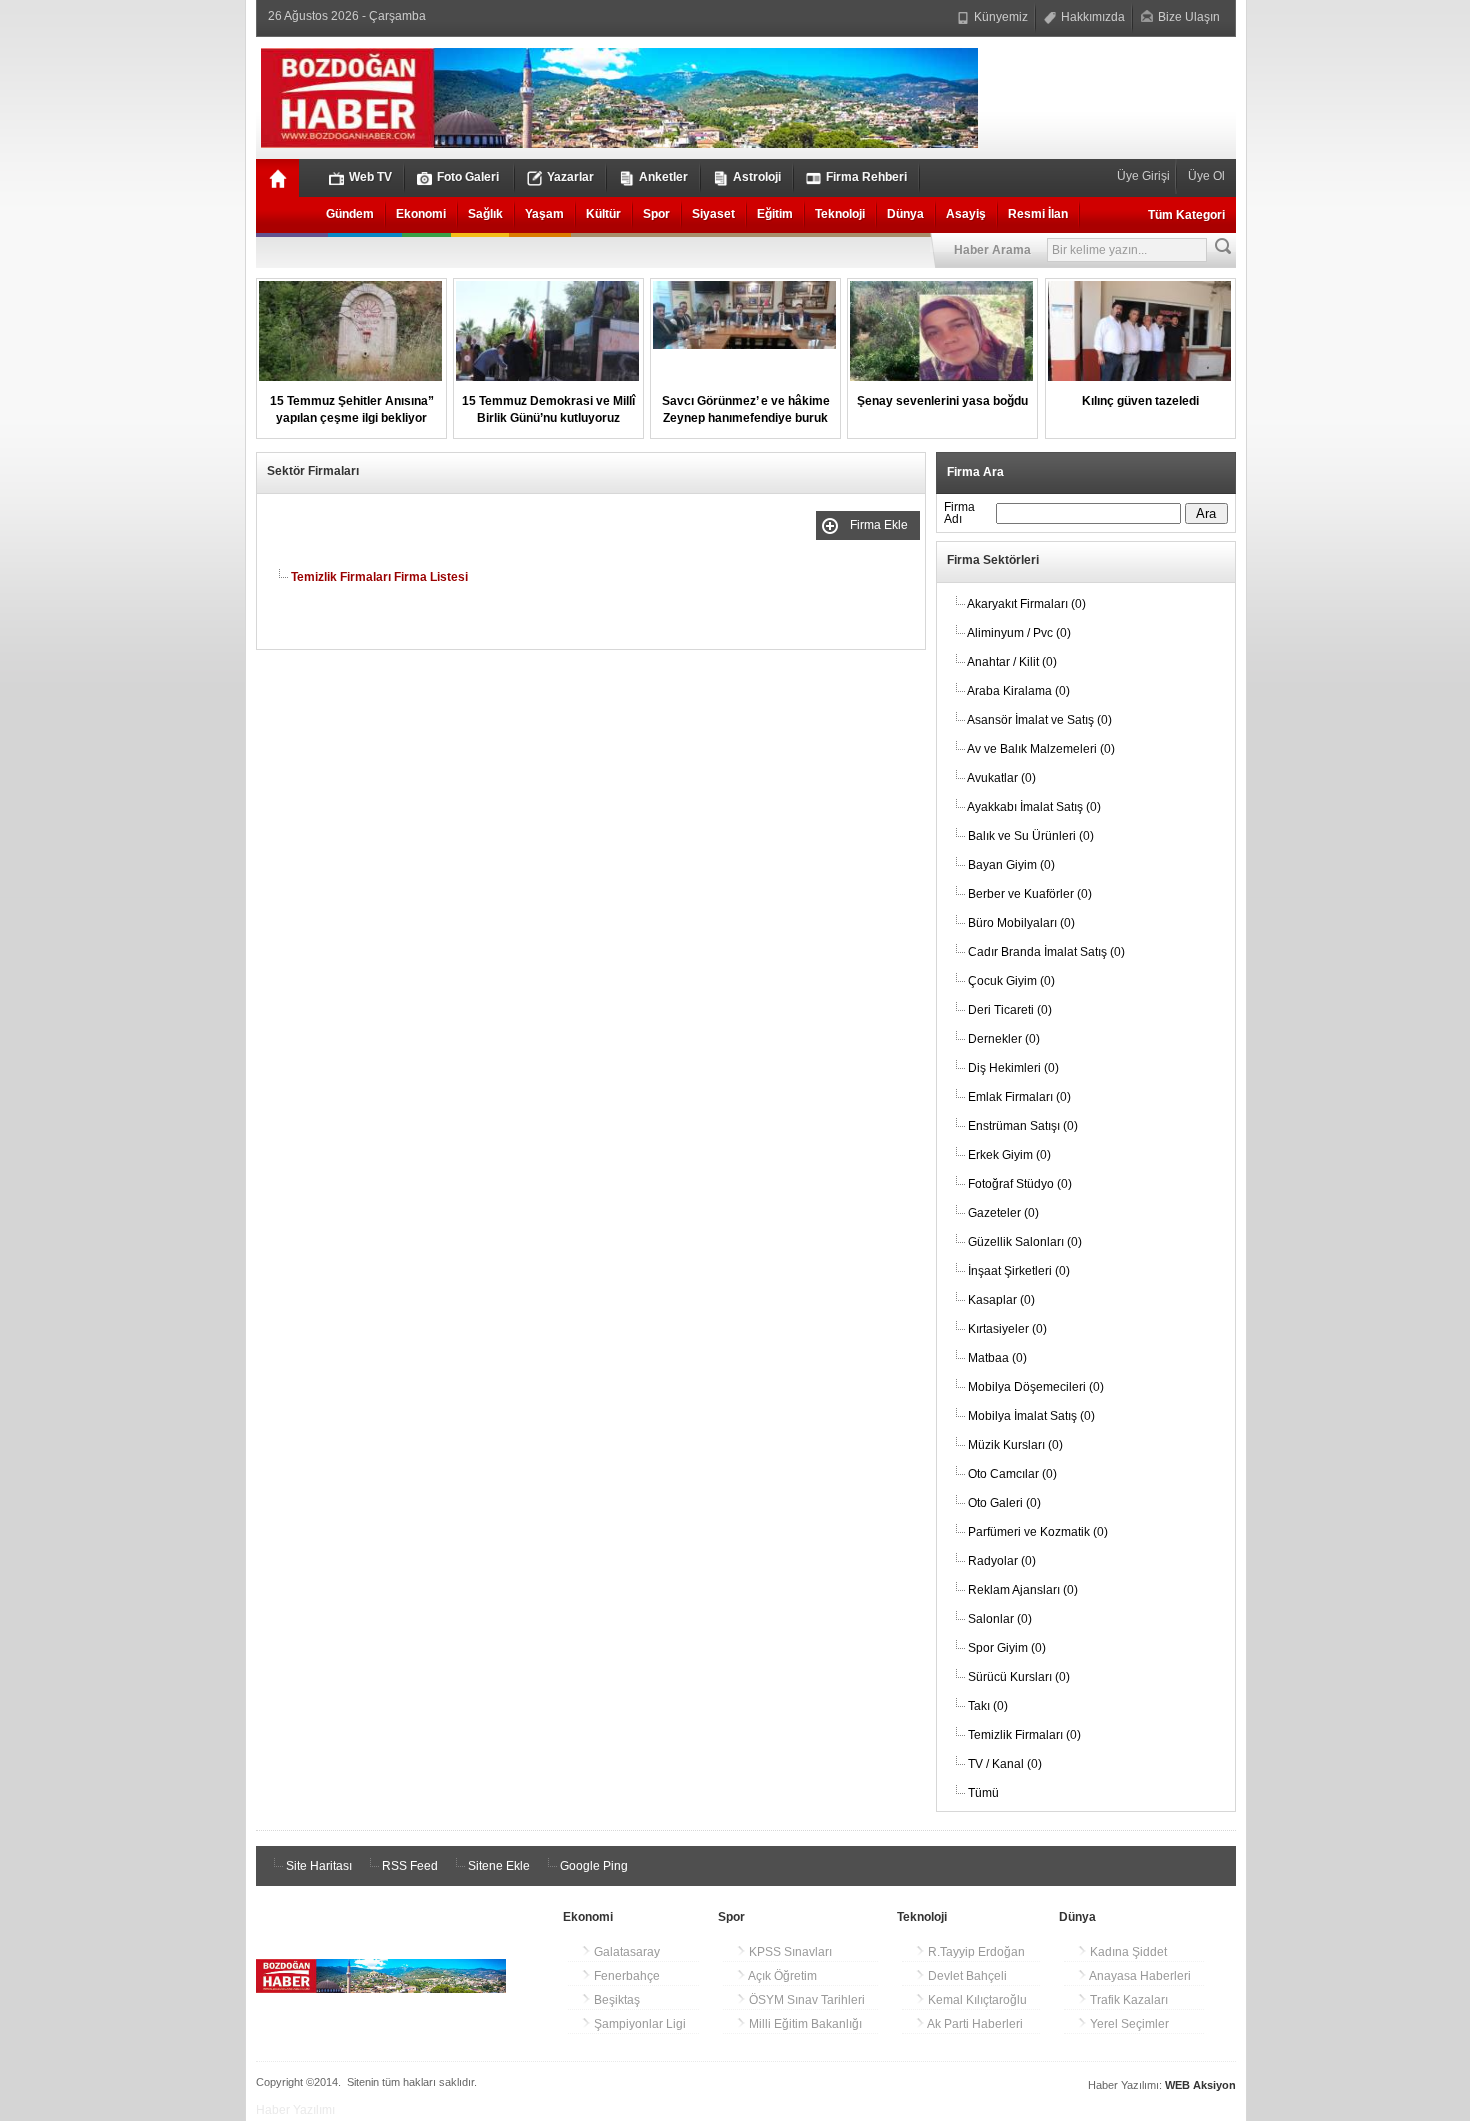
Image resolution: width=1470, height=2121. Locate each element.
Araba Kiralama (1018, 691)
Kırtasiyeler (1007, 1329)
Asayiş (966, 214)
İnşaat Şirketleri (1019, 1271)
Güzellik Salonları (1025, 1242)
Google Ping (592, 1866)
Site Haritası (317, 1866)
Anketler (663, 177)
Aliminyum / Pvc (1019, 633)
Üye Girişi (1145, 176)
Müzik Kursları (1015, 1445)
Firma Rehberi (866, 177)
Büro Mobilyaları (1021, 923)
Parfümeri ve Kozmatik (1038, 1532)
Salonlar (1000, 1619)
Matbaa (997, 1358)
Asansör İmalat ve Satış (1039, 720)
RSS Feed (408, 1866)
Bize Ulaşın (1187, 17)
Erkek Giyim (1009, 1155)
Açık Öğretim (781, 1976)
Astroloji (757, 177)
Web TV (370, 177)
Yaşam (544, 214)
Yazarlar (570, 177)
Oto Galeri (1004, 1503)
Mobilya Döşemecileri (1036, 1387)
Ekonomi (421, 214)
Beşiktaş (615, 2000)
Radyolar (1002, 1561)
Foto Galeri (468, 177)
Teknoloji (840, 214)
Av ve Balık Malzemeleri (1041, 749)
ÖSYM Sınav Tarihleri (805, 2000)
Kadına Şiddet (1127, 1952)
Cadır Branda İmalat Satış (1046, 952)
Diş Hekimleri (1013, 1068)
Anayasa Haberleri (1139, 1976)
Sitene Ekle (497, 1866)
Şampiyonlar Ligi (638, 2024)
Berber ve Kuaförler (1030, 894)
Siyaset (713, 214)
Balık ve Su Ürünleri (1031, 836)
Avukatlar (1001, 778)
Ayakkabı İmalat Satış (1034, 807)
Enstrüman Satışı (1023, 1126)
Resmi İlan (1038, 214)
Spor (656, 214)
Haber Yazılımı (295, 2110)
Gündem (350, 214)
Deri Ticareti (1010, 1010)
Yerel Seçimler (1128, 2024)
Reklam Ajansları (1023, 1590)
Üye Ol (1205, 176)
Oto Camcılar (1012, 1474)
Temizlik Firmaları (1024, 1735)
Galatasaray (625, 1952)
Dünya (905, 214)
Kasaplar (1001, 1300)
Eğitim (775, 214)
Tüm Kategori (1186, 215)
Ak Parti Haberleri (974, 2024)
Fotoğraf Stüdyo (1020, 1184)
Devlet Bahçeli (966, 1976)
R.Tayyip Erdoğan (975, 1952)
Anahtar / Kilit (1012, 662)
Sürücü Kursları (1019, 1677)
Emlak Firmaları (1019, 1097)
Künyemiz (999, 17)
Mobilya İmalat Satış (1031, 1416)
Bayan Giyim (1011, 865)
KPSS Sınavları (789, 1952)
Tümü (983, 1793)
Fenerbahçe (625, 1976)
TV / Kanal (1005, 1764)
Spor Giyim (1007, 1648)
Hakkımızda (1091, 17)
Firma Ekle (882, 525)
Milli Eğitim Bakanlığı (804, 2024)
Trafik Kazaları (1127, 2000)
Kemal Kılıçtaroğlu (976, 2000)
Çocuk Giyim (1011, 981)
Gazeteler (1003, 1213)
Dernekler (1004, 1039)
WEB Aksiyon (1200, 2085)
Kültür (603, 214)
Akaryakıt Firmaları (1026, 604)
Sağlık (485, 214)
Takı (988, 1706)
